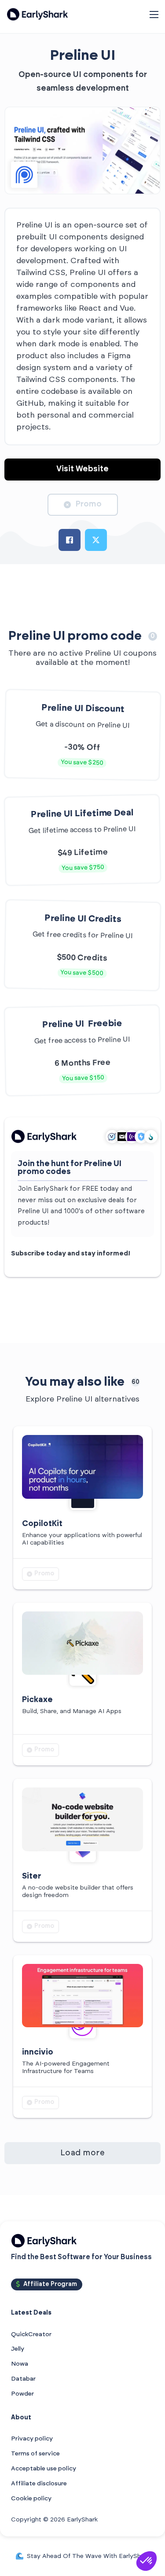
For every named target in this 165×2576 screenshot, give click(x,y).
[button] (147, 2561)
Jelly (18, 2349)
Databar (23, 2379)
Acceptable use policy (44, 2469)
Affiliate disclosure (39, 2484)
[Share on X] (96, 540)
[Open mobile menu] (154, 15)
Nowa (20, 2364)
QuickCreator (31, 2334)
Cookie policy (31, 2499)
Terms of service (35, 2454)
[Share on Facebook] (70, 540)
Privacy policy (32, 2439)
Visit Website (82, 469)
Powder (22, 2394)
